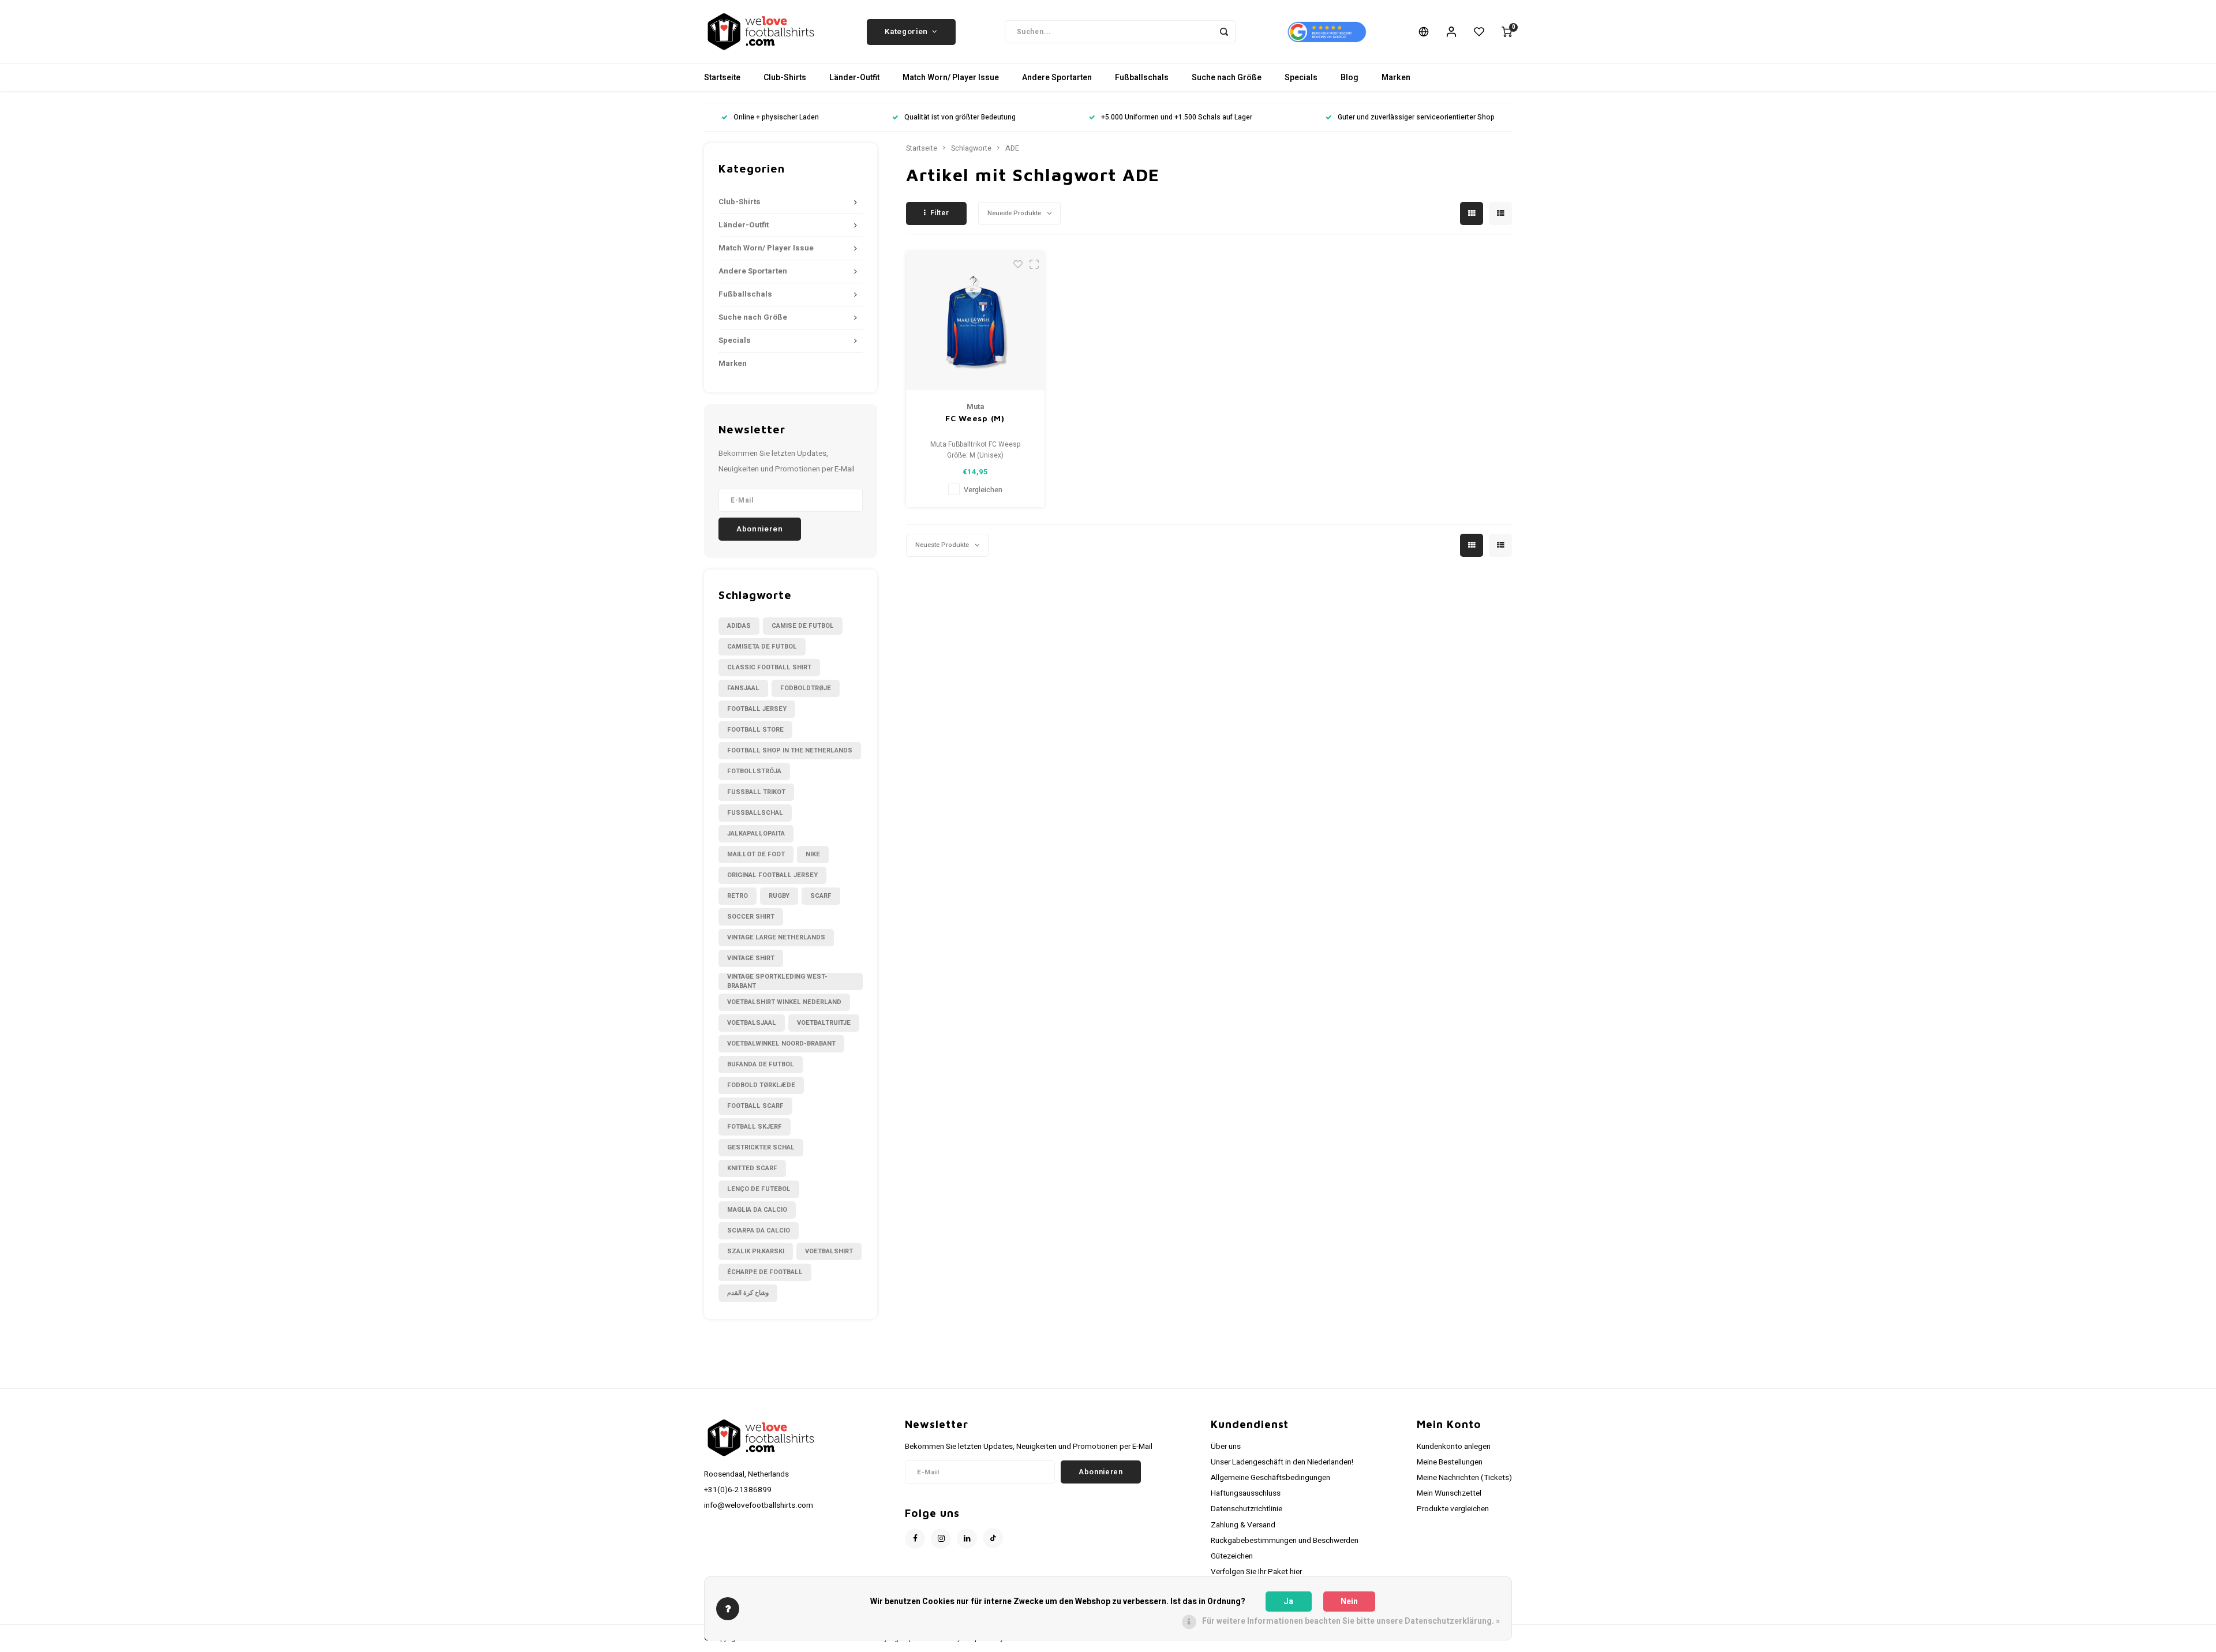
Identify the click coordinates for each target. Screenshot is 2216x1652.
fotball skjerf (755, 1127)
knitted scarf (752, 1168)
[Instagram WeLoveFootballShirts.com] (941, 1539)
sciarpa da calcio (759, 1230)
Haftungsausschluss (1246, 1493)
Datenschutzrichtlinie (1246, 1509)
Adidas (739, 626)
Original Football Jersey (772, 875)
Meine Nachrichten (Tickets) (1464, 1478)
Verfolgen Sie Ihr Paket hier (1256, 1572)
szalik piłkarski (756, 1251)
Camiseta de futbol (762, 647)
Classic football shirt (769, 667)
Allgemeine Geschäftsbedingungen (1270, 1478)
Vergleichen (983, 490)
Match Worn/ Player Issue (951, 78)
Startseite (722, 78)
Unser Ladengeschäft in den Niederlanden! (1282, 1462)
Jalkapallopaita (756, 834)
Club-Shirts (785, 78)
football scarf (755, 1106)
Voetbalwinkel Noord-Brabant (781, 1044)
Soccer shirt (751, 917)
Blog (1350, 78)
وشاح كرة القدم (748, 1293)
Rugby (779, 896)
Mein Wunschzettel (1449, 1493)
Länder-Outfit (854, 78)
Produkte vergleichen (1453, 1509)
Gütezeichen (1232, 1556)
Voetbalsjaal (752, 1023)
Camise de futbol (803, 626)
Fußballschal (755, 813)
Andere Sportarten (1057, 78)
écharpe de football (765, 1272)
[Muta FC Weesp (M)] (975, 321)
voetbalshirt (829, 1251)
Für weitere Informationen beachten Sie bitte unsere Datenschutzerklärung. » (1351, 1621)
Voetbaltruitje (824, 1023)
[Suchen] (1224, 32)
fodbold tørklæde (761, 1085)
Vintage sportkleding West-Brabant (777, 982)
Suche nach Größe (1227, 78)
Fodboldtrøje (806, 688)
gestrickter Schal (761, 1147)
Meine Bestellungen (1450, 1462)
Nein (1349, 1602)
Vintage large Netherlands (776, 937)
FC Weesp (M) (975, 418)
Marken (1396, 78)
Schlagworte (971, 148)
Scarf (821, 896)
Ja (1288, 1602)
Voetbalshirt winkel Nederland (784, 1002)
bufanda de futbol (761, 1064)
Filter (940, 213)
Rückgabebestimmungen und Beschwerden (1285, 1541)
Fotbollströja (754, 771)
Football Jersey (757, 709)
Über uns (1226, 1447)
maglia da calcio (757, 1210)
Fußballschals (1142, 78)
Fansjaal (743, 688)
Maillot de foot (756, 854)
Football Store (755, 730)
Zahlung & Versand (1243, 1525)
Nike (813, 854)
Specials (1301, 78)
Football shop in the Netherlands (790, 750)
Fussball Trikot (756, 792)
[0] (1507, 32)
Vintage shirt (751, 958)
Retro (738, 896)
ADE (1012, 148)
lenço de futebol (759, 1189)
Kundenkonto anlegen (1454, 1447)
